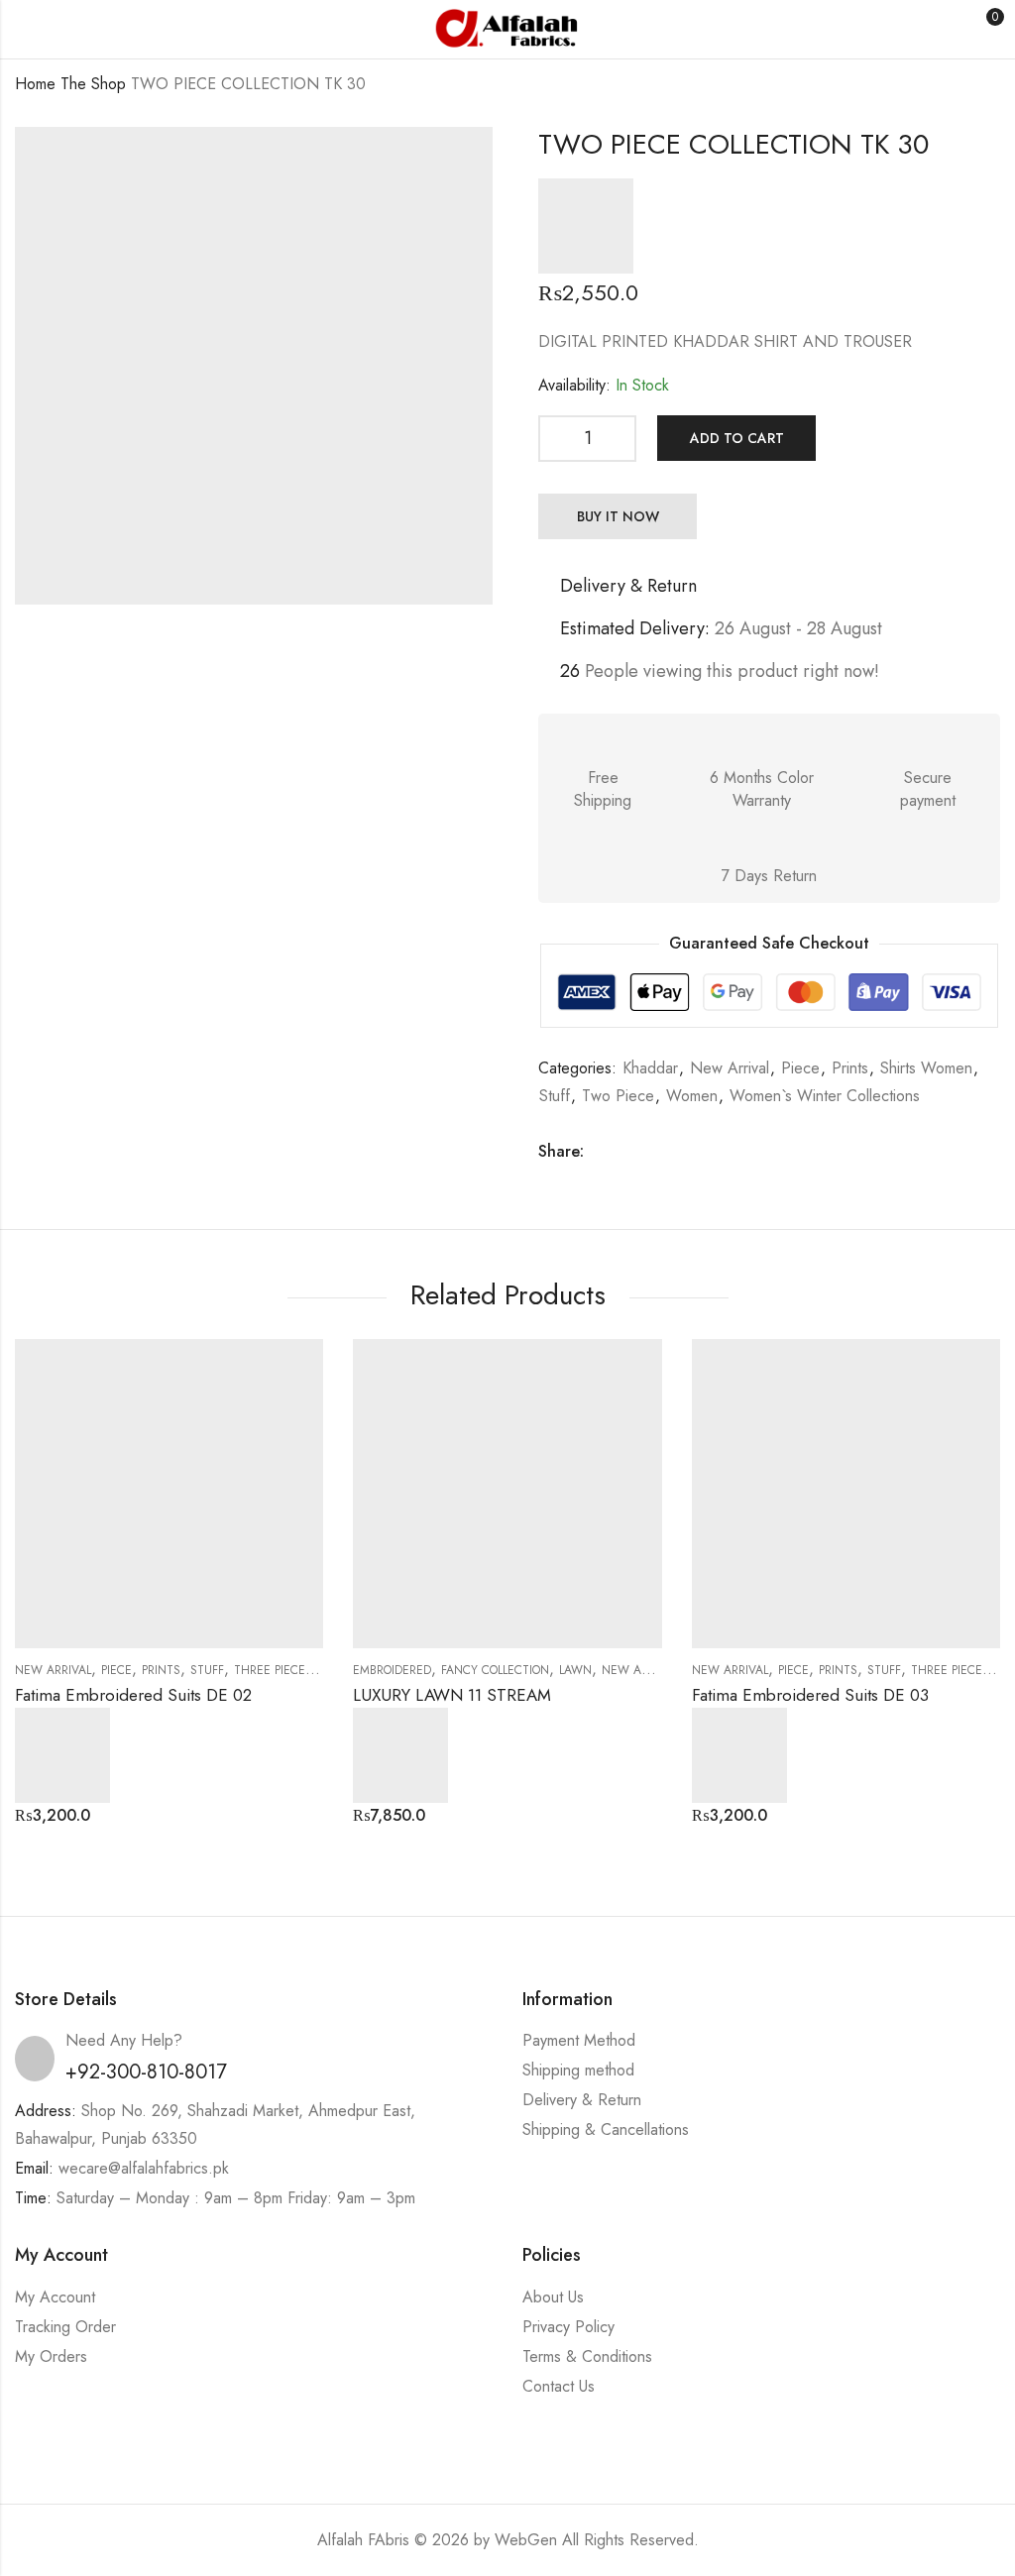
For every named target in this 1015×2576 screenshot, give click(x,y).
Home (35, 84)
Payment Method (579, 2040)
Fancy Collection (495, 1670)
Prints (850, 1068)
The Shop (93, 84)
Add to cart (737, 438)
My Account (55, 2297)
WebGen (526, 2540)
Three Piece (270, 1670)
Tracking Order (65, 2327)
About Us (553, 2297)
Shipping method (578, 2070)
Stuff (555, 1096)
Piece (800, 1068)
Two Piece (618, 1096)
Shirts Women (926, 1068)
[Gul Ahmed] (586, 226)
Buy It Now (618, 516)
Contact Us (559, 2386)
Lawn (575, 1670)
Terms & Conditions (587, 2356)
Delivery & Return (582, 2100)
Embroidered (392, 1670)
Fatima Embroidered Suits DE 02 (133, 1695)
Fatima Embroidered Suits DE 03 (810, 1695)
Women (692, 1096)
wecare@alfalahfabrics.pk (144, 2168)
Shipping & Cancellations (606, 2129)
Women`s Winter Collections (825, 1096)
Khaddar (650, 1068)
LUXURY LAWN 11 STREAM (452, 1695)
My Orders (51, 2356)
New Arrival (730, 1068)
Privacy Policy (568, 2327)
